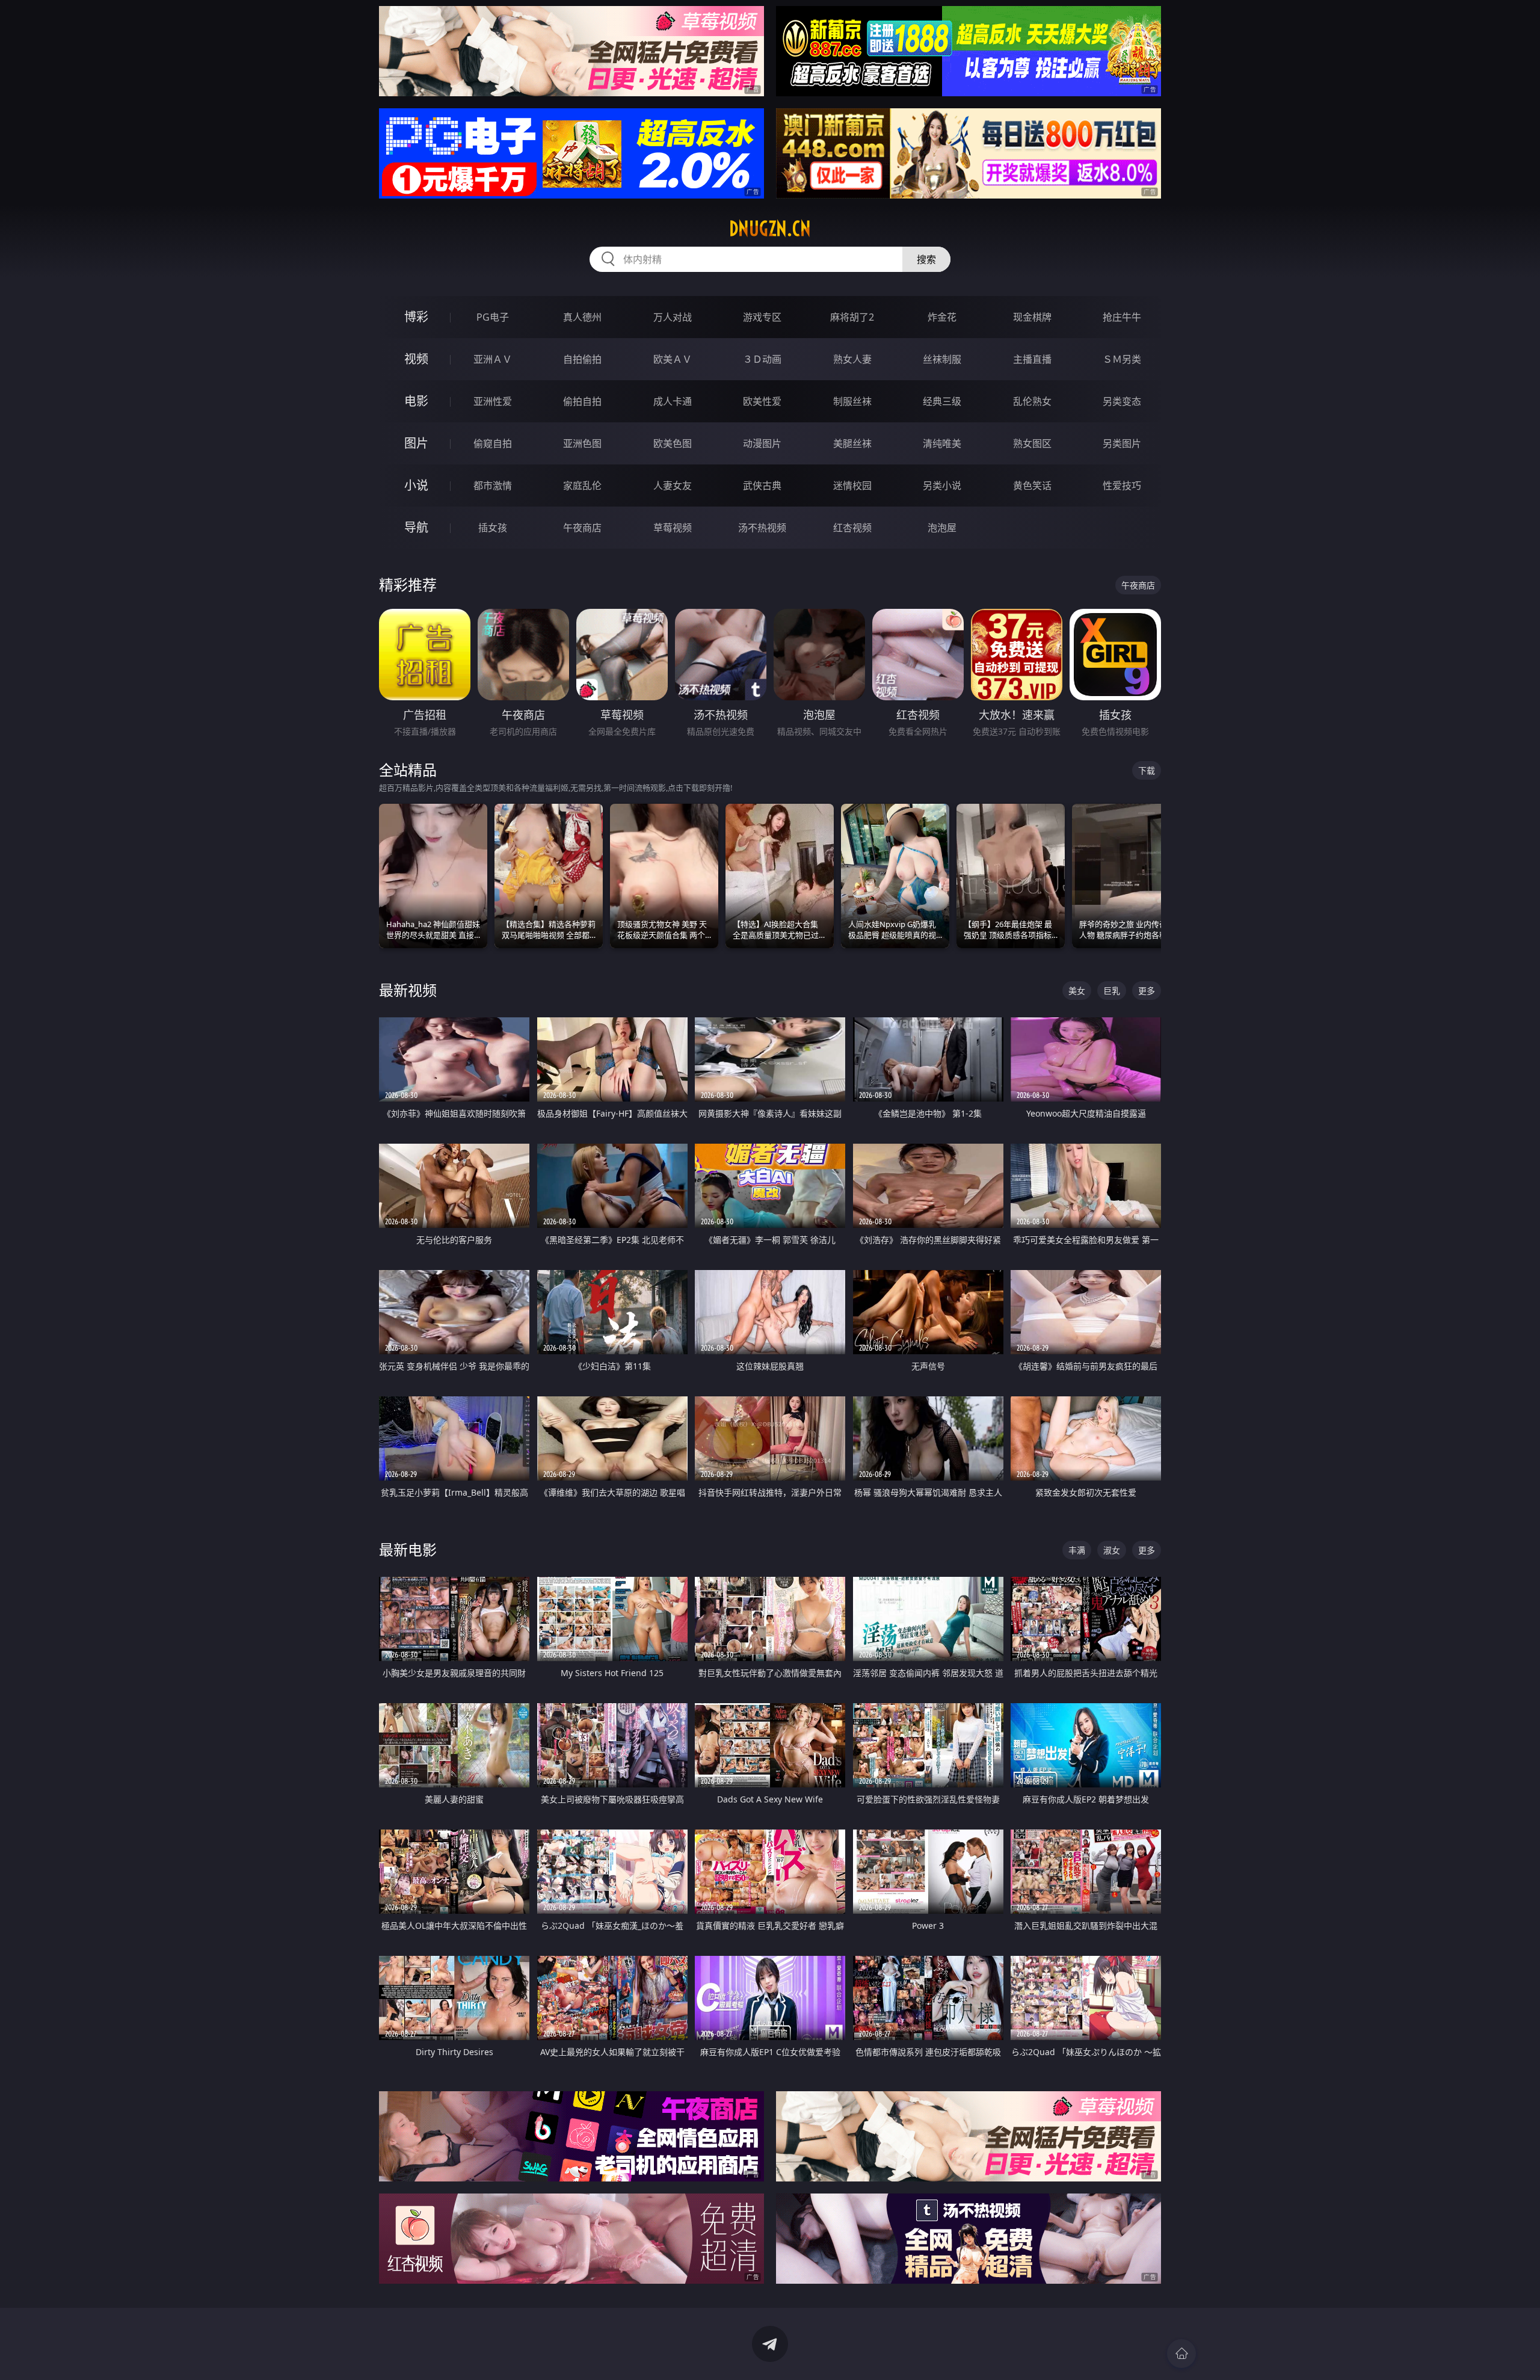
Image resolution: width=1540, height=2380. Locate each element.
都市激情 (493, 486)
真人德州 (582, 317)
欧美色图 (673, 443)
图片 (416, 443)
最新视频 (408, 990)
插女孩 (493, 528)
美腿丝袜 (852, 443)
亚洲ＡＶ (493, 359)
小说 (416, 485)
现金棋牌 (1032, 317)
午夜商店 (582, 528)
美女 (1077, 991)
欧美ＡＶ (673, 359)
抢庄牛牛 (1122, 317)
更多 (1147, 991)
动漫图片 (762, 443)
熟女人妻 (852, 359)
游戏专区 (762, 317)
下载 (1147, 770)
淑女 (1112, 1550)
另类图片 (1122, 443)
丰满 (1077, 1550)
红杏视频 (852, 528)
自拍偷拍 (582, 359)
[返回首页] (1181, 2354)
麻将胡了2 (852, 317)
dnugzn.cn (770, 229)
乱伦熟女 (1032, 401)
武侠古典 (762, 486)
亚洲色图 (582, 443)
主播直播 (1032, 359)
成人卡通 (673, 401)
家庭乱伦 (582, 486)
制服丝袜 (852, 401)
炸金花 (942, 317)
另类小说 (942, 486)
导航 (416, 527)
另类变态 (1122, 401)
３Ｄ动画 (762, 359)
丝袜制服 (942, 359)
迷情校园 (852, 486)
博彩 (416, 317)
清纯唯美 (942, 443)
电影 (416, 401)
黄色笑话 (1032, 486)
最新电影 (408, 1549)
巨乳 (1112, 991)
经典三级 (942, 401)
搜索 (926, 259)
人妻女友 (673, 486)
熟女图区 (1032, 443)
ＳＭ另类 (1122, 359)
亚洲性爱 (493, 401)
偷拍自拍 (582, 401)
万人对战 (673, 317)
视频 (416, 359)
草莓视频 (673, 528)
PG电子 (493, 317)
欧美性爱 (762, 401)
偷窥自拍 (493, 443)
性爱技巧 (1122, 486)
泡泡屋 (942, 528)
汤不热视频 (762, 528)
